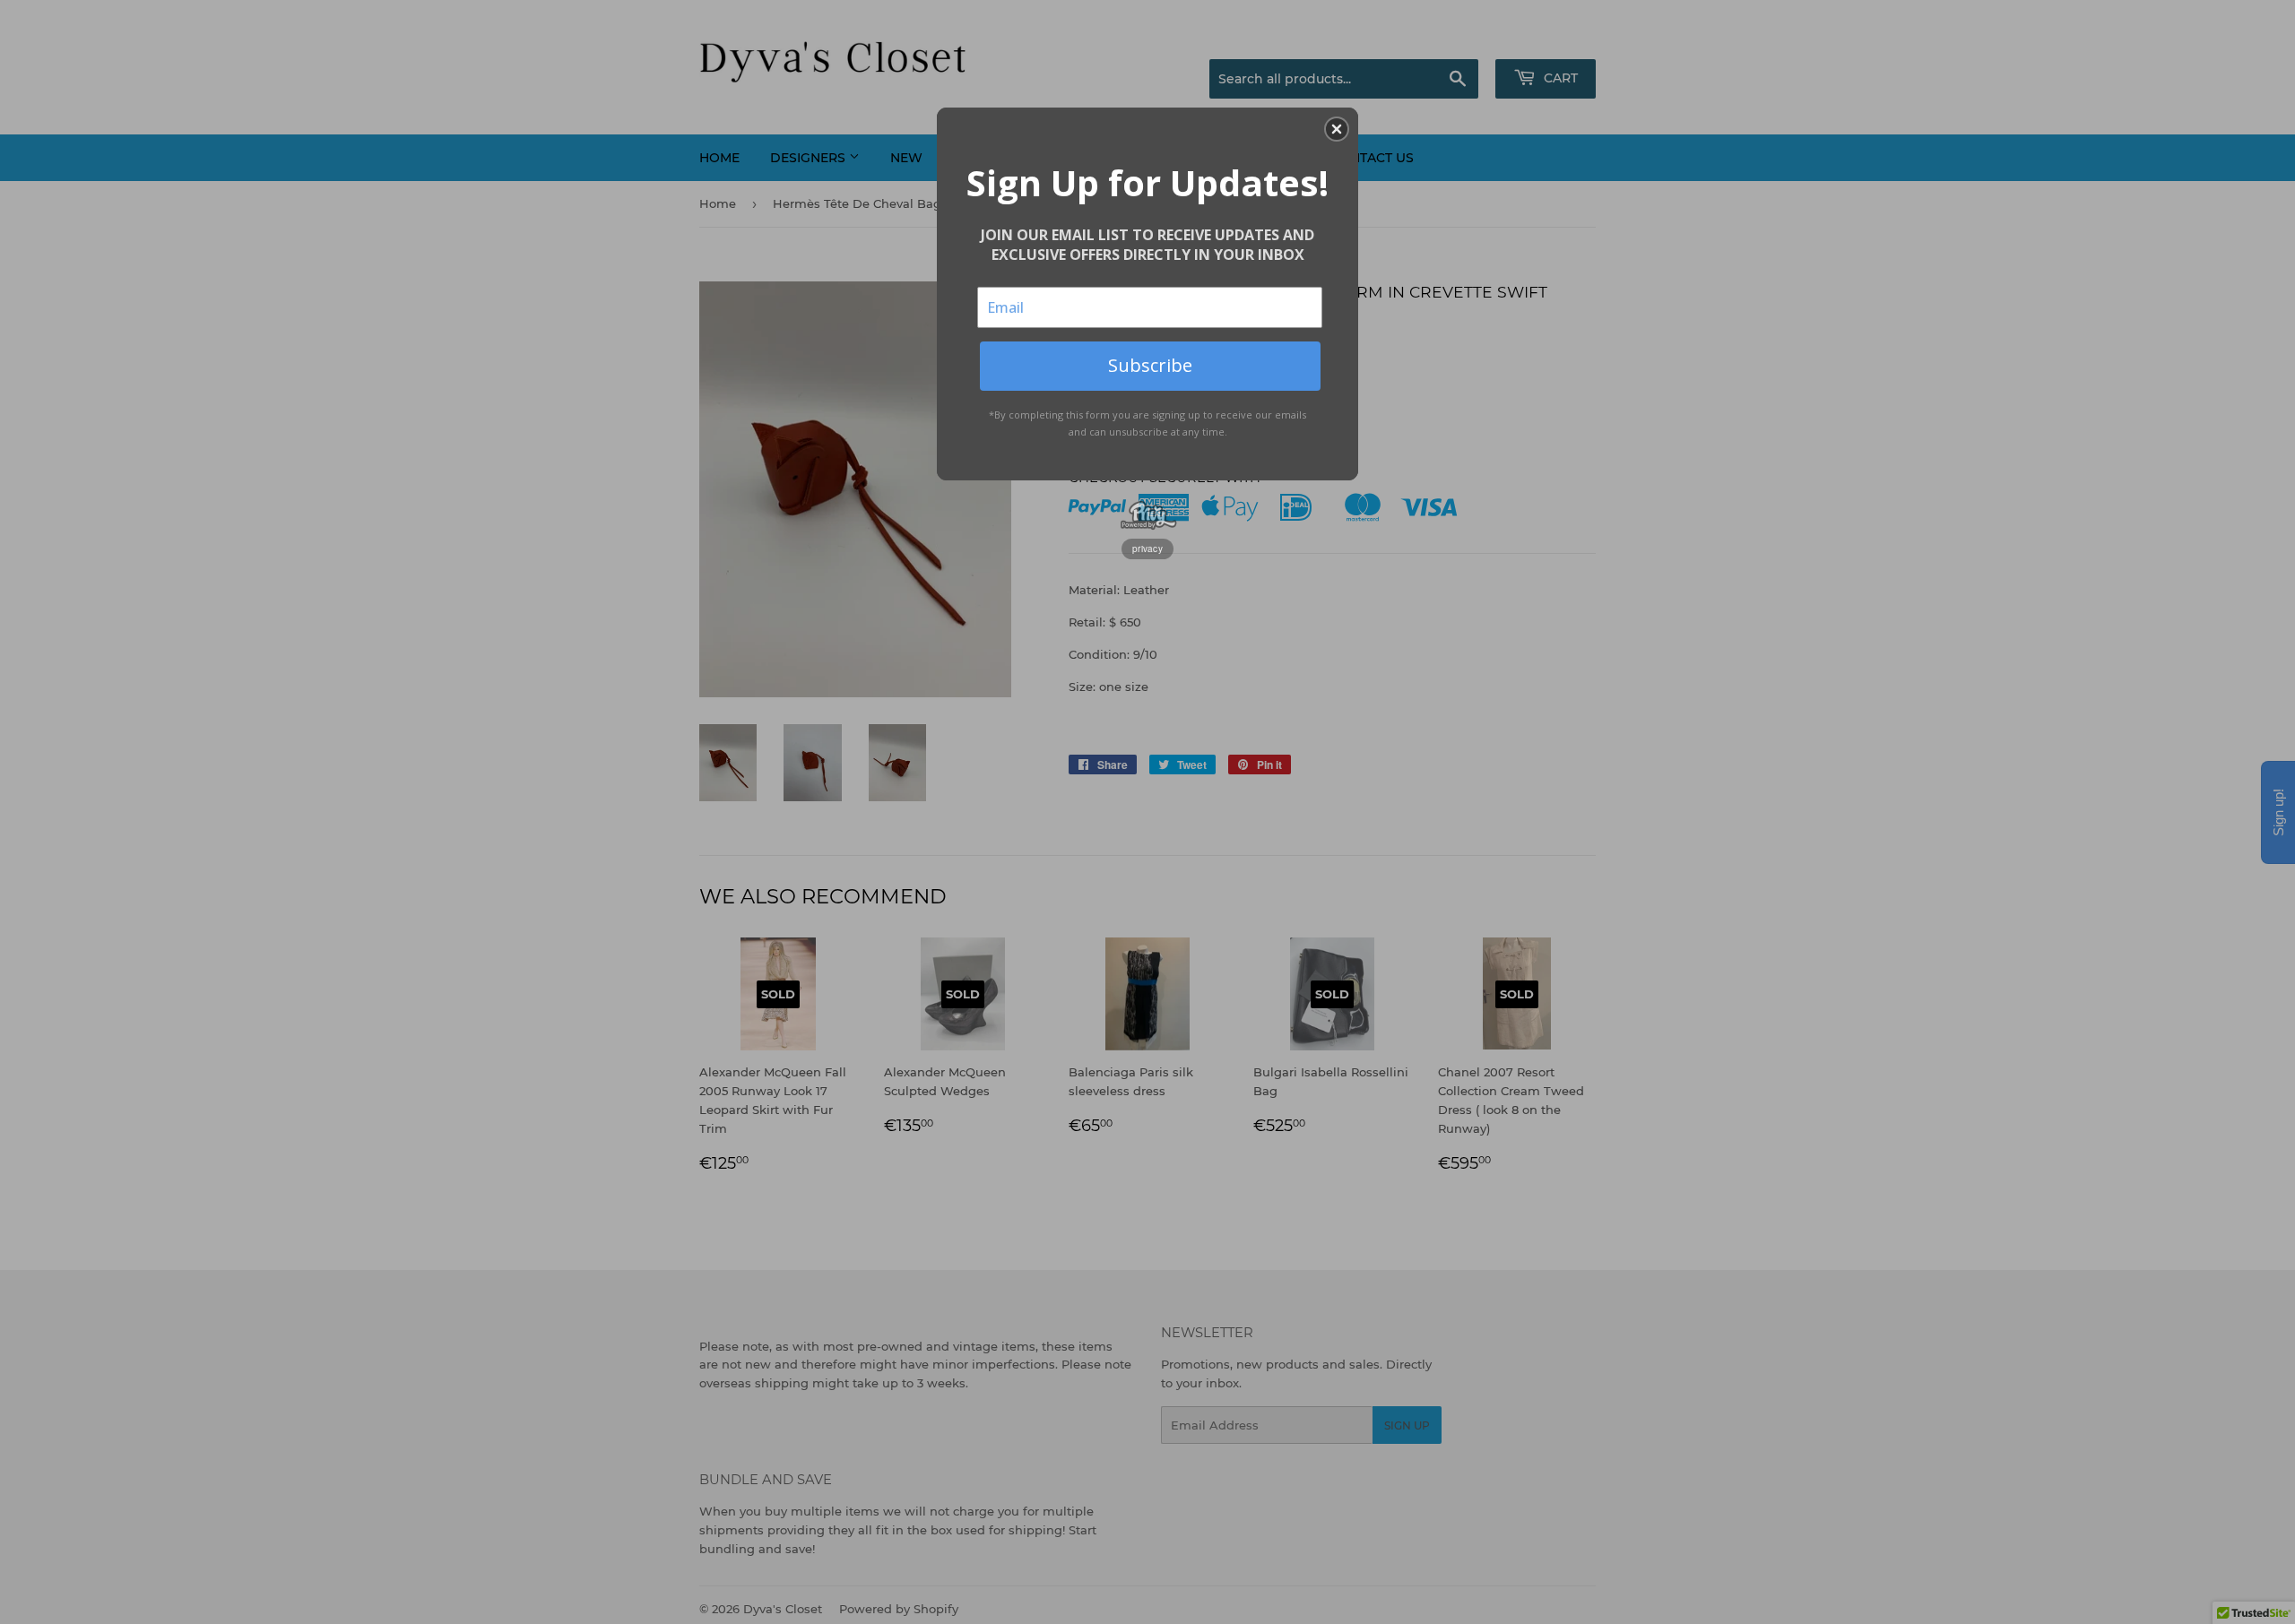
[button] (1337, 129)
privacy (1147, 549)
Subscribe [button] (1150, 365)
